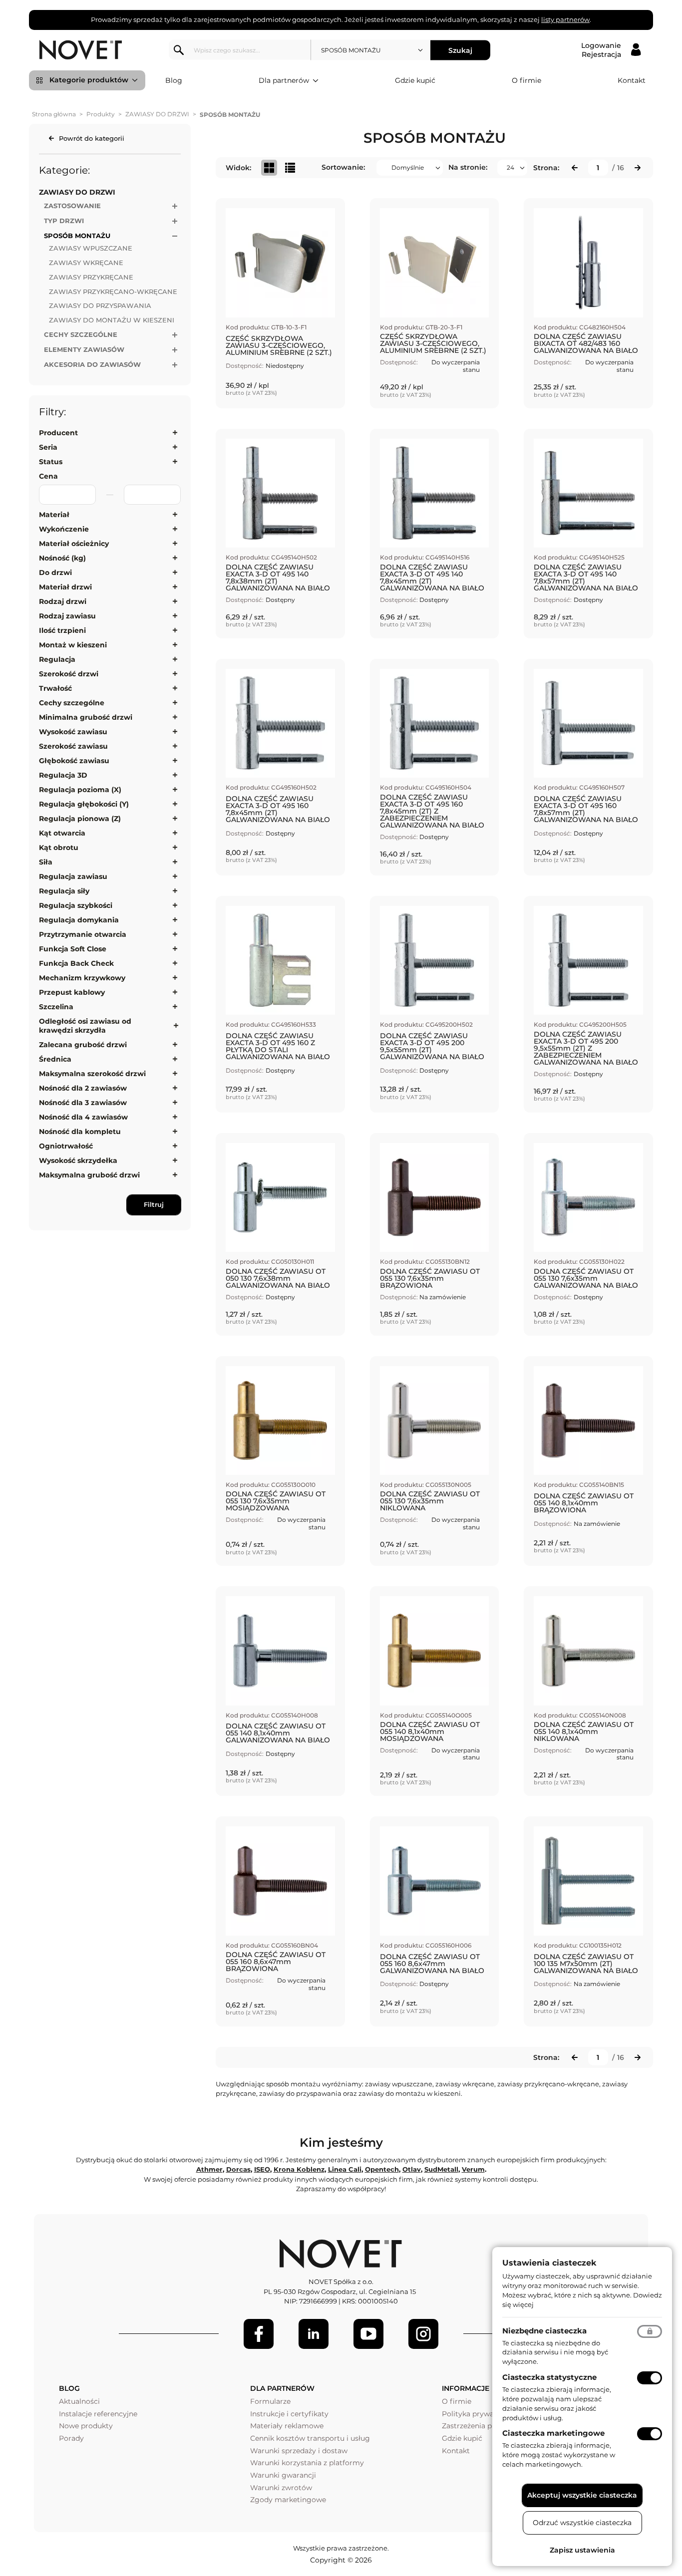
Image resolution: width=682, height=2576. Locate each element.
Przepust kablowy (72, 992)
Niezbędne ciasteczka (544, 2331)
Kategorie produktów (89, 80)
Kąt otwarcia (62, 833)
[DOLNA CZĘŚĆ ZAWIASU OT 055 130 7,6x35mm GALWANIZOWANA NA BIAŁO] (588, 1234)
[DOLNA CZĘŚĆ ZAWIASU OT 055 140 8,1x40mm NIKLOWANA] (588, 1691)
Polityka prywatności (479, 2414)
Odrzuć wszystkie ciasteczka (582, 2523)
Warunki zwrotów (281, 2488)
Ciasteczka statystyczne (549, 2377)
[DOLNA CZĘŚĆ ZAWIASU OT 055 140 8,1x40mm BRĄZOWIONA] (588, 1461)
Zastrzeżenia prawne (478, 2426)
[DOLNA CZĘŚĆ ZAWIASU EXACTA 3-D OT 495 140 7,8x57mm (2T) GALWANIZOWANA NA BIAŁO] (588, 534)
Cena (48, 476)
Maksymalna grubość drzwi (89, 1175)
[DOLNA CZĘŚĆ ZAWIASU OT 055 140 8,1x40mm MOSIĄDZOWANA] (435, 1691)
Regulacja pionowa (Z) (80, 819)
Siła (46, 862)
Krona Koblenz (299, 2169)
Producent (58, 433)
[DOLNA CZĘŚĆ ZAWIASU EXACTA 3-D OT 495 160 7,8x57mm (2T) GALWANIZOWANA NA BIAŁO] (588, 767)
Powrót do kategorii (92, 138)
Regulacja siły (64, 891)
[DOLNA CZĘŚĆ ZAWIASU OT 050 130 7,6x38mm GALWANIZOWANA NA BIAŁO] (280, 1234)
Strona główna (54, 114)
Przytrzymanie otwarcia (83, 934)
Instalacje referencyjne (98, 2414)
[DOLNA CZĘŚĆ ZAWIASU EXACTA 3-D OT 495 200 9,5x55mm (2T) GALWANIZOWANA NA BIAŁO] (435, 1004)
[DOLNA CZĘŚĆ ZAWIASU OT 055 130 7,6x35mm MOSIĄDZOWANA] (280, 1461)
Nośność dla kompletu (80, 1132)
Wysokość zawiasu (73, 732)
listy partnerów (565, 19)
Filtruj (154, 1204)
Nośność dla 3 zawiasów (83, 1103)
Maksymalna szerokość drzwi (92, 1074)
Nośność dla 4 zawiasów (83, 1117)
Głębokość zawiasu (74, 761)
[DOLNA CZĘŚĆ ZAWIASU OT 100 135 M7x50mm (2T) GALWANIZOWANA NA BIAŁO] (588, 1921)
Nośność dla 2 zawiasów (83, 1088)
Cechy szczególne (72, 703)
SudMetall (441, 2169)
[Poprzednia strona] (575, 168)
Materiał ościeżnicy (74, 544)
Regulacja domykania (79, 920)
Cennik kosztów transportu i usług (310, 2438)
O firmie (526, 80)
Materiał (54, 515)
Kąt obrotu (59, 848)
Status (51, 462)
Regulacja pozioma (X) (80, 790)
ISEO (262, 2169)
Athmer (209, 2169)
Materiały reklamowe (287, 2426)
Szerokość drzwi (69, 674)
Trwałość (55, 688)
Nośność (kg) (62, 558)
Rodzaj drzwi (63, 601)
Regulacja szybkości (76, 905)
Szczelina (56, 1007)
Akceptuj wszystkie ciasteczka (582, 2495)
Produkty (101, 114)
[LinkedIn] (314, 2334)
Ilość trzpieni (62, 630)
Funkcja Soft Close (73, 949)
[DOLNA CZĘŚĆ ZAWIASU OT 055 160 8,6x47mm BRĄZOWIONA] (280, 1921)
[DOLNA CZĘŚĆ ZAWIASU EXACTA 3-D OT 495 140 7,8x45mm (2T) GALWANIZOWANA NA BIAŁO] (435, 534)
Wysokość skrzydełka (78, 1160)
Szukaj (460, 50)
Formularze (270, 2401)
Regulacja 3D (63, 775)
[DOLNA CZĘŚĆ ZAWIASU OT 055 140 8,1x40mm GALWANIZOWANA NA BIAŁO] (280, 1691)
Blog (174, 80)
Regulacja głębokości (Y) (84, 804)
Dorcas (238, 2169)
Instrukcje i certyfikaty (289, 2414)
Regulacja (57, 659)
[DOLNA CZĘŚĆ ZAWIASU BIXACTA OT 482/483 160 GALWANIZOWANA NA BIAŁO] (588, 303)
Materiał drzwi (65, 587)
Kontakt (632, 80)
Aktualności (79, 2401)
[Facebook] (259, 2334)
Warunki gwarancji (283, 2475)
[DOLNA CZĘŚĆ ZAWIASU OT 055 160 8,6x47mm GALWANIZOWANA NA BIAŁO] (435, 1921)
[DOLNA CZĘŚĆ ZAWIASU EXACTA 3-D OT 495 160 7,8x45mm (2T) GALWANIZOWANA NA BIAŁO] (280, 767)
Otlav (412, 2169)
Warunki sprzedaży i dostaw (299, 2451)
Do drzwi (55, 572)
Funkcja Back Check (76, 963)
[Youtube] (368, 2334)
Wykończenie (64, 529)
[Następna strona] (638, 168)
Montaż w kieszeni (73, 645)
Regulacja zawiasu (73, 876)
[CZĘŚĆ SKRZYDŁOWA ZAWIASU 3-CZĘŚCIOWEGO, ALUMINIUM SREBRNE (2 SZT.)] (280, 303)
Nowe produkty (86, 2426)
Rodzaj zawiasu (67, 616)
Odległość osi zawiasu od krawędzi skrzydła (85, 1026)
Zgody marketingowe (288, 2500)
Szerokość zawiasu (73, 746)
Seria (48, 447)
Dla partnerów (284, 80)
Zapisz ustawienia (582, 2550)
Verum (473, 2169)
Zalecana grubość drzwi (83, 1045)
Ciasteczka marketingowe (553, 2433)
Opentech (382, 2169)
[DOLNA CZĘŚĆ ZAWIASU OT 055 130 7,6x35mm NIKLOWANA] (435, 1461)
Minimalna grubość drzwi (86, 717)
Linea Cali (345, 2169)
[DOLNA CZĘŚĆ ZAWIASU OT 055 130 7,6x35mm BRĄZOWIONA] (435, 1234)
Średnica (55, 1059)
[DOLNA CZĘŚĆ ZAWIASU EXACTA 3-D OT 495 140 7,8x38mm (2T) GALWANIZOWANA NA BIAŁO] (280, 534)
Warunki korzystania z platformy (307, 2463)
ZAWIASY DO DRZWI (157, 114)
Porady (71, 2438)
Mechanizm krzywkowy (82, 978)
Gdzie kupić (415, 80)
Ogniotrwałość (66, 1146)
